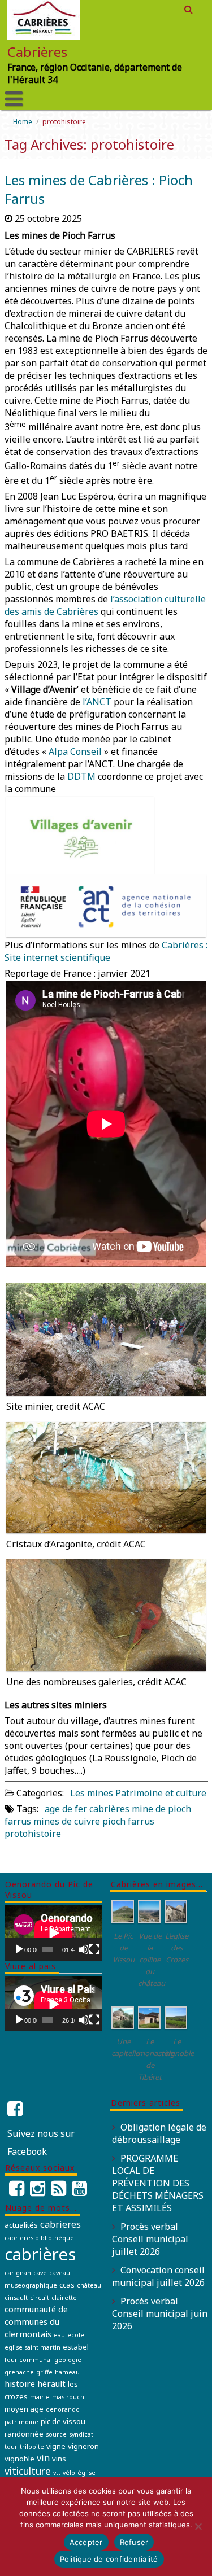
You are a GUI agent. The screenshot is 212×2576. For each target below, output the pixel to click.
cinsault (16, 2298)
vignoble (20, 2459)
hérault (51, 2383)
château (89, 2285)
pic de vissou (63, 2421)
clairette (64, 2298)
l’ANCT (97, 702)
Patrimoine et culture (161, 1793)
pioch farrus (128, 1821)
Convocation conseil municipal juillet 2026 (158, 2276)
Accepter (86, 2542)
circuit (40, 2298)
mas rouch (68, 2397)
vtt (57, 2473)
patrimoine (21, 2422)
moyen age (24, 2409)
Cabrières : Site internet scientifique (106, 951)
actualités (21, 2225)
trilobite (32, 2447)
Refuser (134, 2542)
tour (11, 2447)
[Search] (189, 9)
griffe (44, 2372)
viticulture (28, 2471)
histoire (20, 2383)
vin (43, 2458)
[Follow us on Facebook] (17, 2192)
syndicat (81, 2434)
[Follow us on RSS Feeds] (59, 2192)
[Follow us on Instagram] (38, 2192)
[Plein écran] (94, 1949)
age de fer (66, 1809)
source (56, 2434)
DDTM (81, 776)
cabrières (109, 1809)
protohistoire (33, 1834)
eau (59, 2335)
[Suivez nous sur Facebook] (16, 2109)
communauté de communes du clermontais (36, 2321)
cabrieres (60, 2224)
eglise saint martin (33, 2347)
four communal (28, 2360)
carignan (18, 2273)
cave (40, 2273)
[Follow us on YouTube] (79, 2192)
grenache (19, 2372)
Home (23, 122)
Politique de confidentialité (109, 2559)
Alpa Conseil (75, 751)
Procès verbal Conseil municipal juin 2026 (160, 2313)
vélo (69, 2473)
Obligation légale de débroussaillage (159, 2133)
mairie (40, 2397)
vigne (56, 2446)
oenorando (63, 2409)
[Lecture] (19, 1949)
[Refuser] (198, 2526)
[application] (53, 1933)
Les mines (92, 1793)
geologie (68, 2360)
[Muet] (84, 1949)
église (86, 2473)
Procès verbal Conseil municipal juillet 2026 (150, 2239)
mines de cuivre (67, 1821)
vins (59, 2459)
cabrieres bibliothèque (39, 2238)
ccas (67, 2285)
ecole (76, 2335)
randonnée (24, 2434)
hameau (67, 2372)
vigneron (83, 2446)
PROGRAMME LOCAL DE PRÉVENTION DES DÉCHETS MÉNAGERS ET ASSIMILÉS (158, 2183)
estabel (76, 2347)
